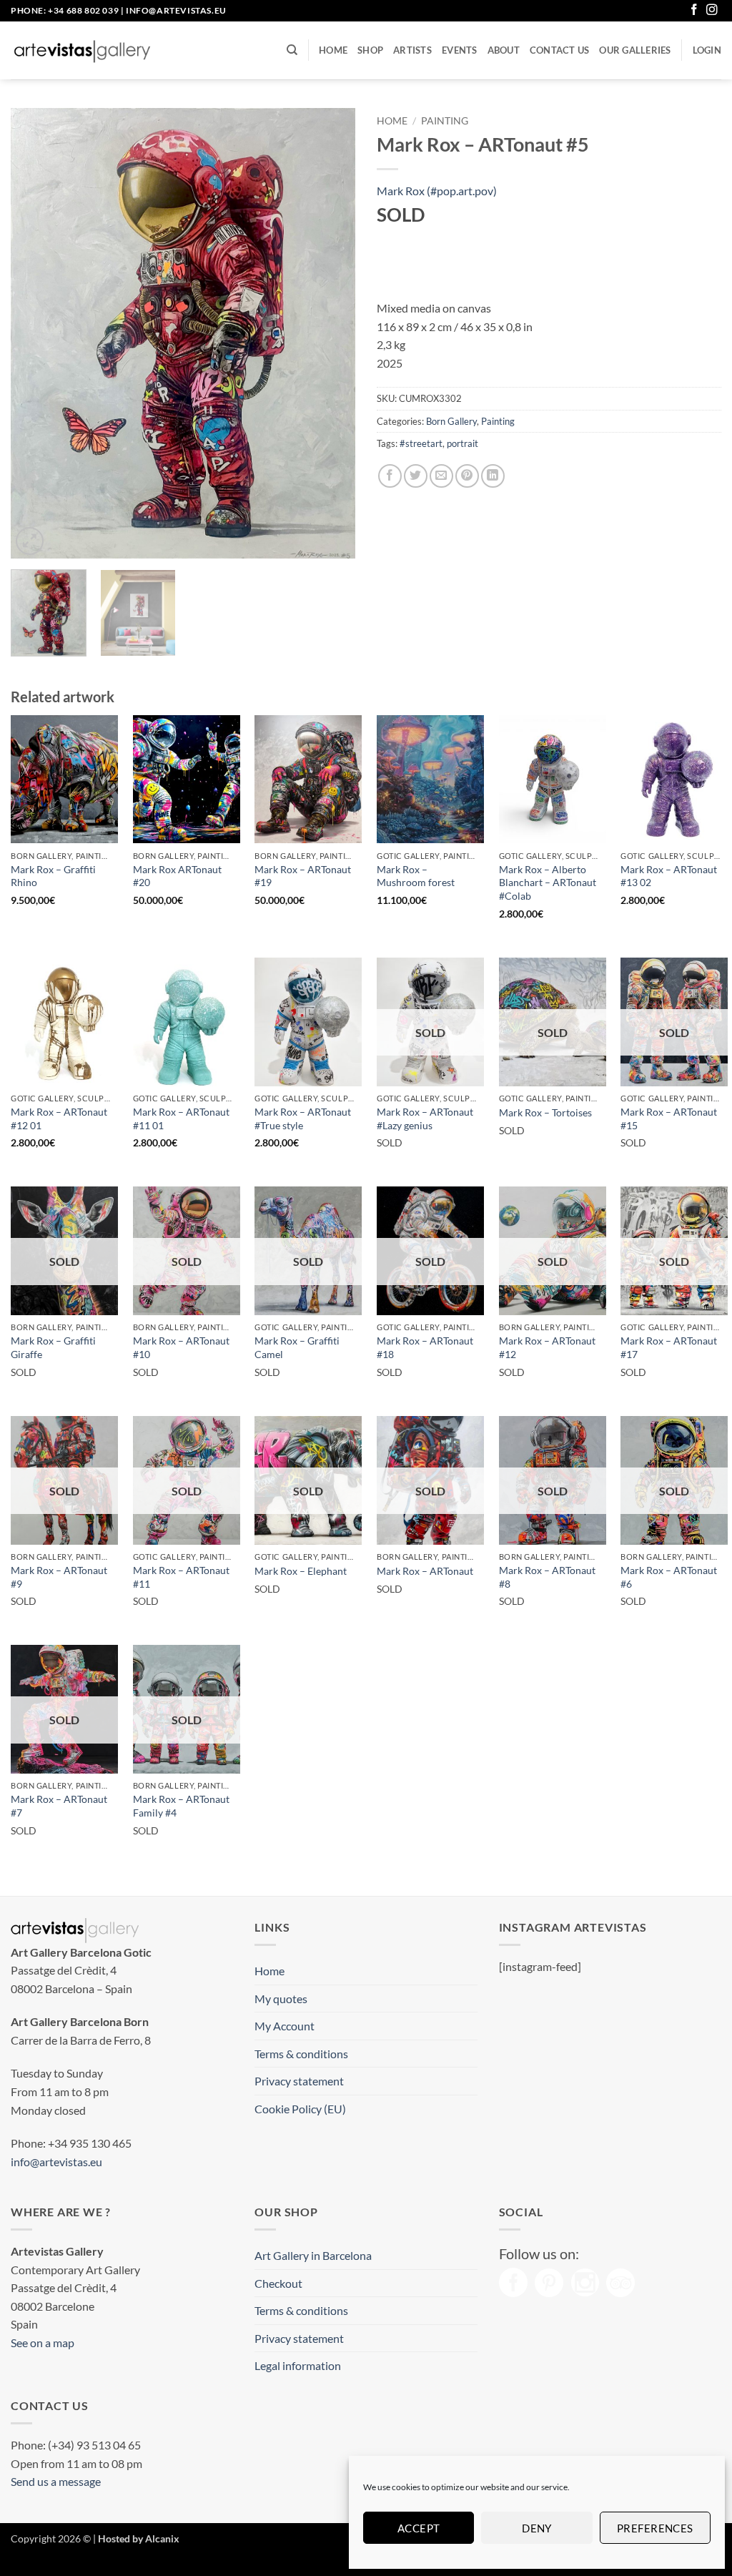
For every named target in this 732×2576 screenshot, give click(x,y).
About (504, 50)
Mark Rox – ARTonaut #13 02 (669, 876)
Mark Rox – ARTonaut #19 (303, 876)
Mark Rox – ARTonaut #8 (547, 1577)
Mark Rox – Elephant (301, 1571)
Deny (537, 2528)
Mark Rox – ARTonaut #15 (669, 1119)
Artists (412, 50)
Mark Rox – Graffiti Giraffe (53, 1347)
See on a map (43, 2343)
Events (460, 50)
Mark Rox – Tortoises (545, 1112)
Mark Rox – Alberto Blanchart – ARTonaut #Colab (548, 883)
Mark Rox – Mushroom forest (416, 876)
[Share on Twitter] (416, 476)
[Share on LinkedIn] (493, 476)
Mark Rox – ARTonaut (425, 1571)
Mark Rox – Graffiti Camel (297, 1347)
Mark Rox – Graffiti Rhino (53, 876)
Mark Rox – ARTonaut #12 (547, 1347)
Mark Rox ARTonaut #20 (177, 876)
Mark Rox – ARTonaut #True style (303, 1119)
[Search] (292, 50)
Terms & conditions (301, 2054)
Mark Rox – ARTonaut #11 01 (181, 1119)
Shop (370, 50)
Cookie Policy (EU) (300, 2109)
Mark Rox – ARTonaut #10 (181, 1347)
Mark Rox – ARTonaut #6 (669, 1577)
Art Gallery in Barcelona (313, 2255)
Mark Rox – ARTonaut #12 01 (59, 1119)
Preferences (655, 2528)
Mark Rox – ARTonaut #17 (669, 1347)
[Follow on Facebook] (694, 10)
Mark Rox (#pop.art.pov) (437, 191)
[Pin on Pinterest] (467, 476)
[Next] (330, 333)
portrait (463, 443)
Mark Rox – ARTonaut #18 (425, 1347)
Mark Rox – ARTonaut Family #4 (181, 1806)
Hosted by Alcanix (139, 2538)
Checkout (278, 2283)
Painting (445, 121)
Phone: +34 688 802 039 (65, 10)
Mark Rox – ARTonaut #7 (59, 1806)
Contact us (560, 50)
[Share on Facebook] (390, 476)
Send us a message (56, 2481)
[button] (707, 50)
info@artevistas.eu (176, 10)
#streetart (421, 443)
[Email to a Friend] (441, 476)
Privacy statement (299, 2081)
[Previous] (36, 333)
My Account (285, 2026)
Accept (419, 2528)
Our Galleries (635, 50)
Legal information (298, 2365)
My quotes (281, 1999)
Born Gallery (451, 421)
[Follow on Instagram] (712, 10)
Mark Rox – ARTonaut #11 (181, 1577)
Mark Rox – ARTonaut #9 (59, 1577)
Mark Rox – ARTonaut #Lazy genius (425, 1119)
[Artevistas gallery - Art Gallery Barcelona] (82, 51)
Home (333, 50)
